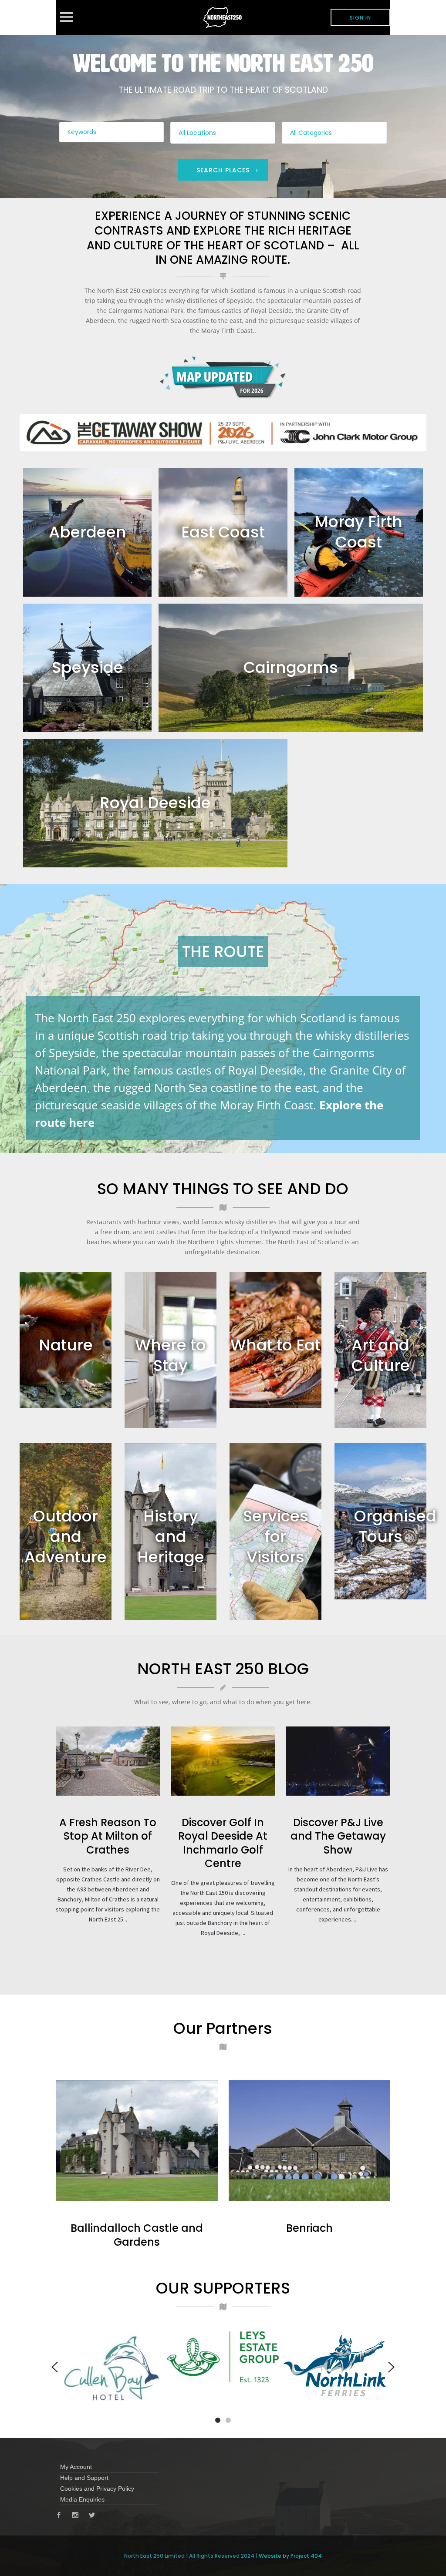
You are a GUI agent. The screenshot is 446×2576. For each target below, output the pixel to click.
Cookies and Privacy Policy (97, 2489)
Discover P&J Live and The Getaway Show (338, 1836)
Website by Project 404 (290, 2556)
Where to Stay (171, 1355)
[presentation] (55, 2367)
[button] (218, 2420)
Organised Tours (395, 1526)
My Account (76, 2467)
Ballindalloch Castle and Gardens (137, 2235)
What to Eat (275, 1345)
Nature (66, 1345)
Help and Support (84, 2478)
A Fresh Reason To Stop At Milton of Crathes (108, 1836)
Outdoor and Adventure (66, 1537)
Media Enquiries (82, 2499)
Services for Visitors (276, 1537)
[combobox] (223, 133)
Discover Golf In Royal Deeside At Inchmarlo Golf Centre (223, 1843)
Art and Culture (381, 1355)
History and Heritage (171, 1537)
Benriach (309, 2228)
